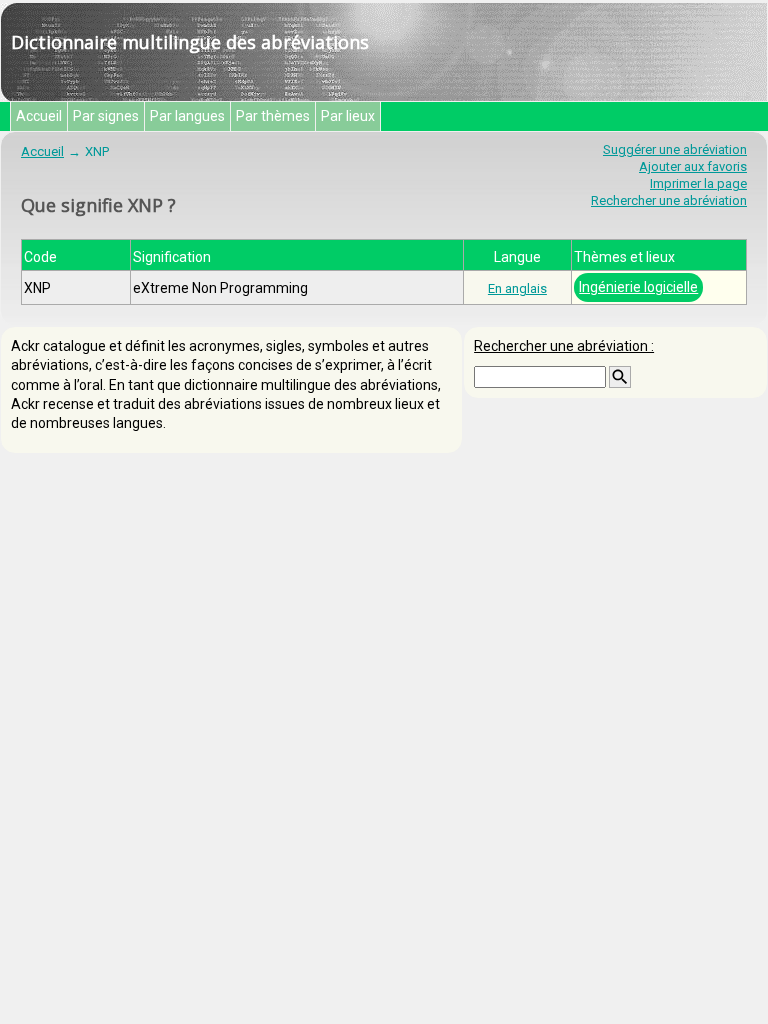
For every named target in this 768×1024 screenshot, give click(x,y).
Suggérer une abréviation (675, 149)
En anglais (517, 288)
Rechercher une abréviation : (564, 346)
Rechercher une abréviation (669, 200)
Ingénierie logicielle (638, 287)
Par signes (106, 116)
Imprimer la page (698, 183)
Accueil (39, 116)
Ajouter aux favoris (693, 166)
